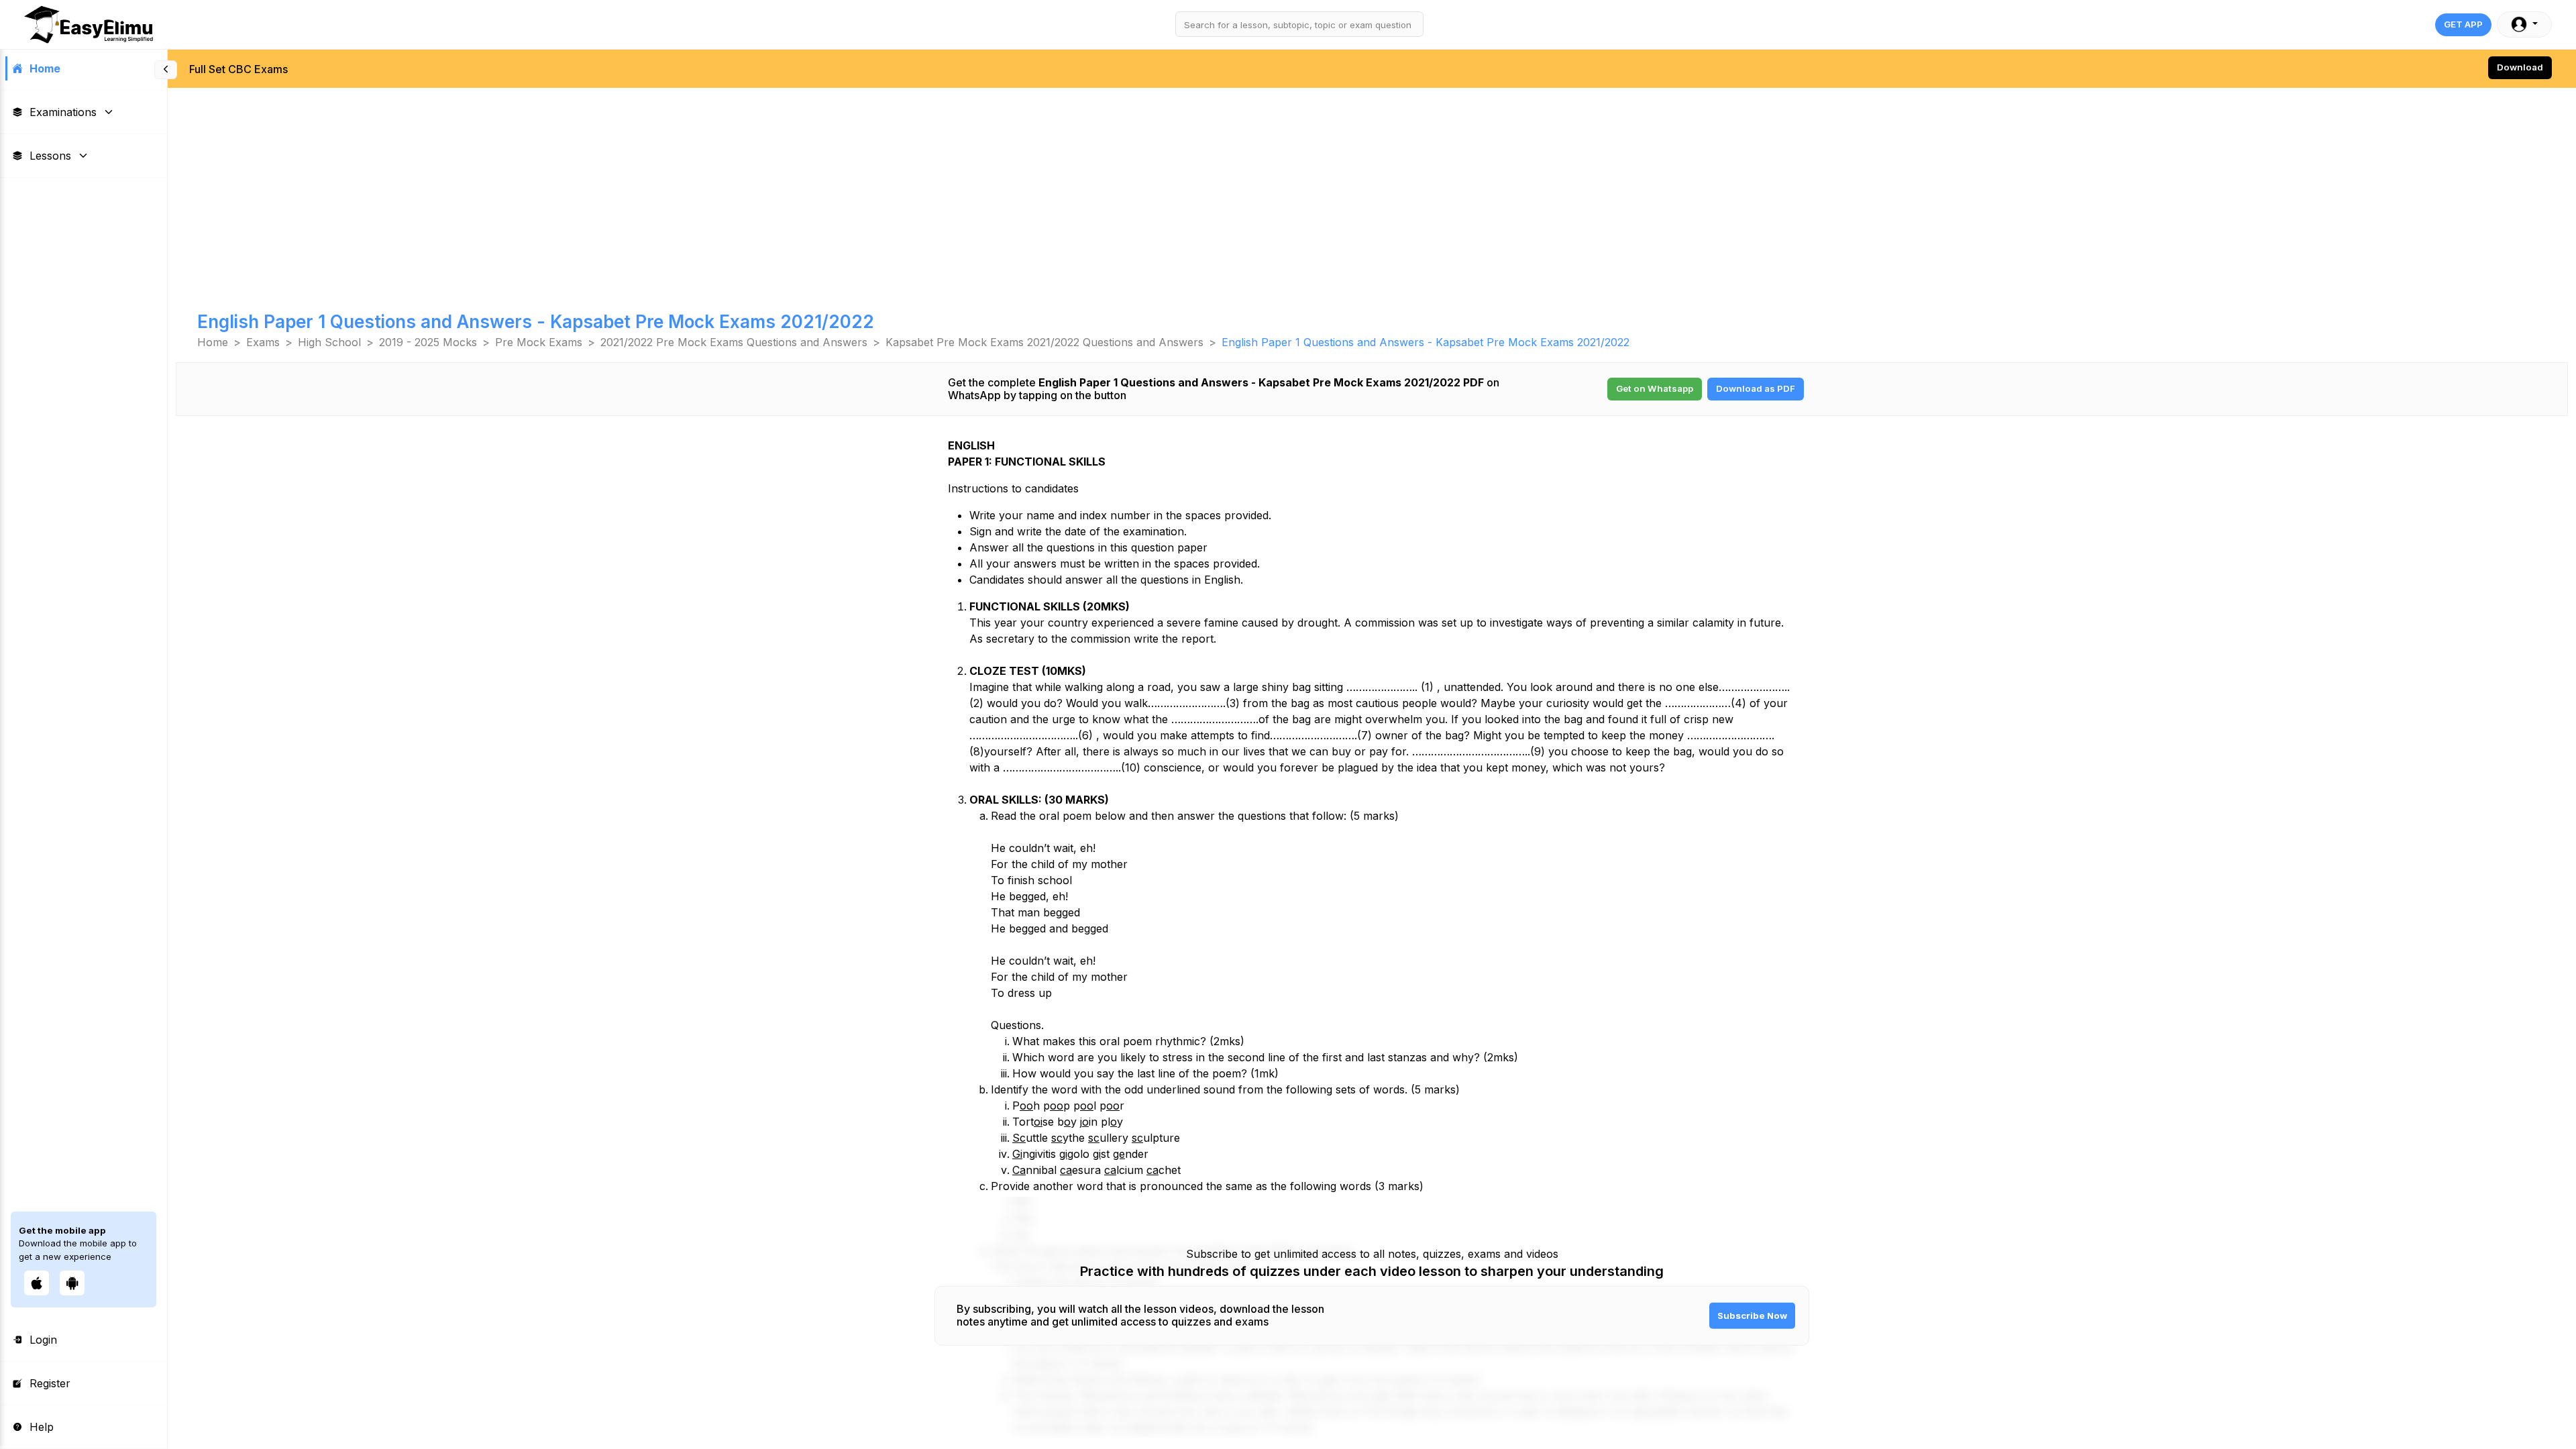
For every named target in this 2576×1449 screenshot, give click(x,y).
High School (329, 342)
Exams (263, 342)
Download (2520, 67)
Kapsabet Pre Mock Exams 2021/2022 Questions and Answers (1044, 342)
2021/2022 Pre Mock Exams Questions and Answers (734, 342)
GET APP (2463, 24)
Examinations (63, 112)
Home (45, 68)
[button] (2524, 24)
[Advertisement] (570, 184)
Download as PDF (1756, 388)
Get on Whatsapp (1655, 388)
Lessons (50, 156)
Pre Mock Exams (539, 342)
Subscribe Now (1752, 1315)
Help (42, 1427)
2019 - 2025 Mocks (428, 342)
